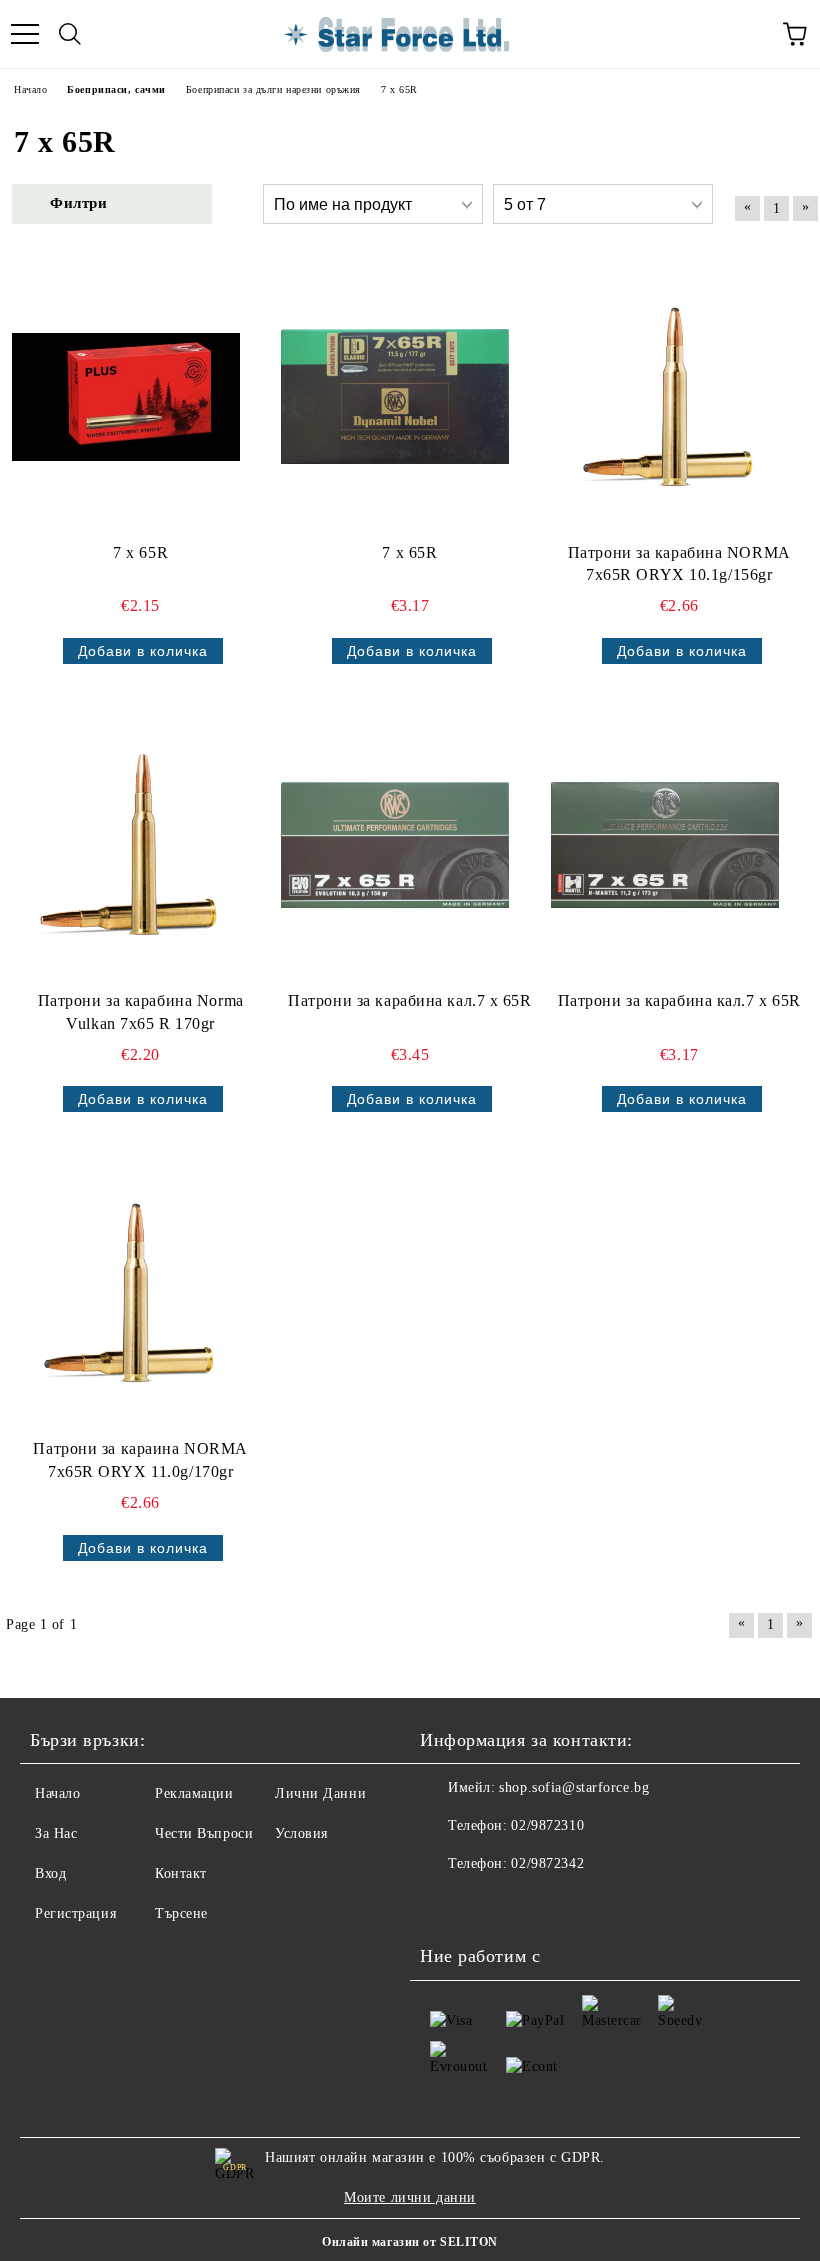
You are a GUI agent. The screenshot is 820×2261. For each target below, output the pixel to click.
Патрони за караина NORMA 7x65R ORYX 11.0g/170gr (140, 1460)
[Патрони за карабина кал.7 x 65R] (395, 845)
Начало (57, 1793)
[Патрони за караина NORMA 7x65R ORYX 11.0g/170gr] (126, 1293)
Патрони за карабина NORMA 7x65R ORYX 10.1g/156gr (679, 564)
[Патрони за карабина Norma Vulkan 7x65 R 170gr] (126, 845)
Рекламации (194, 1793)
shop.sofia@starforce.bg (574, 1787)
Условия (301, 1833)
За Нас (56, 1833)
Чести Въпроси (204, 1833)
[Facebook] (446, 1904)
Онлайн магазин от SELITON (410, 2242)
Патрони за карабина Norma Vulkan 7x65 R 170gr (141, 1012)
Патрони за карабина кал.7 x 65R (409, 1000)
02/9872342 (547, 1863)
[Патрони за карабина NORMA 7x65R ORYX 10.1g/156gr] (665, 397)
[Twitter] (490, 1904)
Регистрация (75, 1913)
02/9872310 (547, 1825)
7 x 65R (140, 552)
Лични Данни (320, 1793)
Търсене (181, 1913)
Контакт (181, 1873)
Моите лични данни (410, 2197)
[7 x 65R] (126, 397)
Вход (50, 1873)
